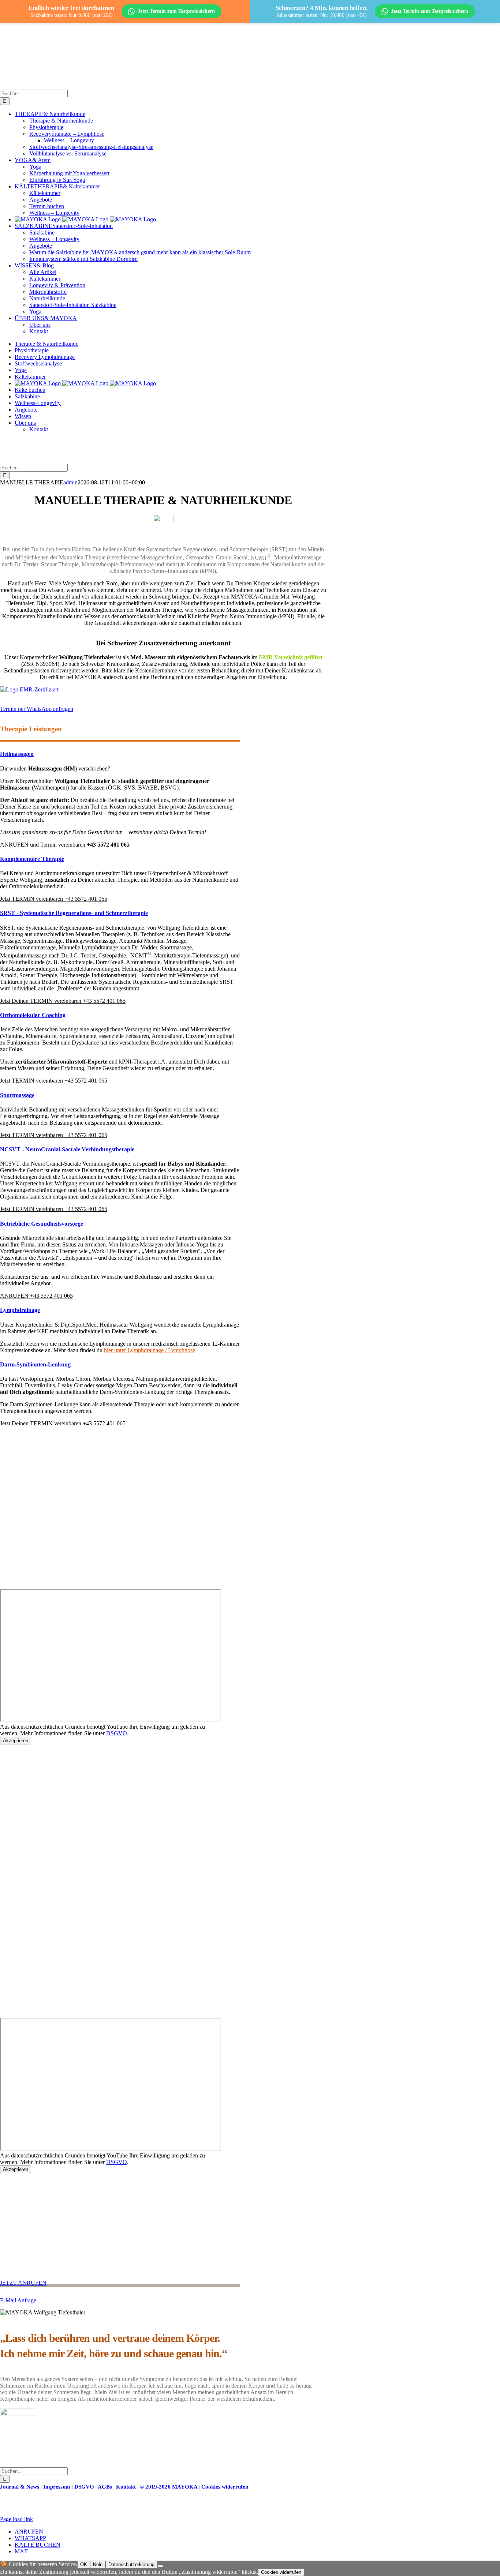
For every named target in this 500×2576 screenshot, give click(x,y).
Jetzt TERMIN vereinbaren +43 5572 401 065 (54, 899)
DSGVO (117, 1733)
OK (84, 2564)
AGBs (105, 2487)
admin (70, 482)
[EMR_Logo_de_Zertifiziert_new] (29, 689)
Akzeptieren (16, 1741)
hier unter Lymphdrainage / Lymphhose (150, 1350)
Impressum (57, 2487)
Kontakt (126, 2487)
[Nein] (160, 2566)
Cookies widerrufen (225, 2487)
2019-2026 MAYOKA (169, 2487)
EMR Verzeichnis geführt (291, 657)
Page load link (16, 2519)
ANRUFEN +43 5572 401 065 (36, 1296)
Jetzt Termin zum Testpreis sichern (176, 11)
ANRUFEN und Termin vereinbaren (65, 845)
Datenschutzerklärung (131, 2564)
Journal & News (20, 2487)
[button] (37, 709)
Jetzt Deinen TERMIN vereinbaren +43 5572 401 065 (63, 1001)
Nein (98, 2564)
